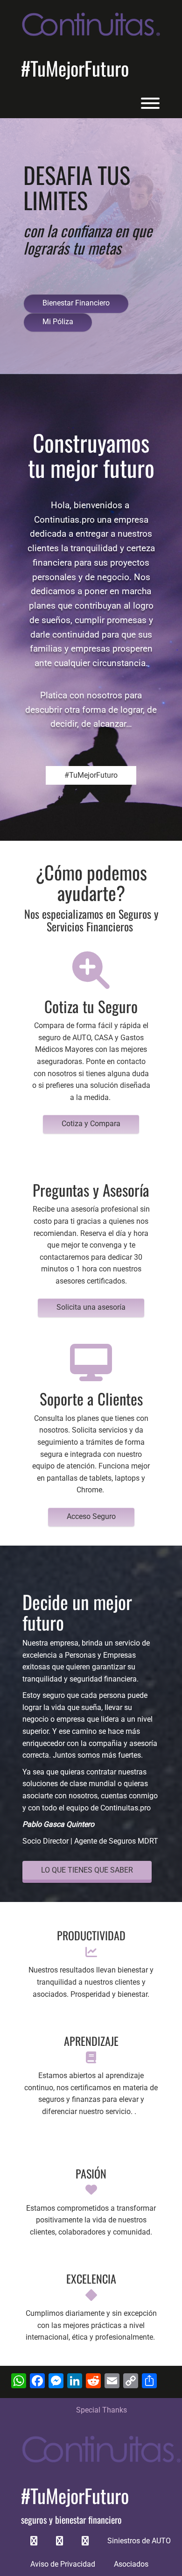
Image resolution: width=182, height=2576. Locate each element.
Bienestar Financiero (76, 303)
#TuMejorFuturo (75, 68)
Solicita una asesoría (91, 1307)
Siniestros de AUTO (139, 2541)
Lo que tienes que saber (87, 1870)
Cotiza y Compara (91, 1124)
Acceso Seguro (91, 1516)
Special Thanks (101, 2410)
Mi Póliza (58, 322)
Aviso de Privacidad (63, 2564)
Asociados (131, 2564)
